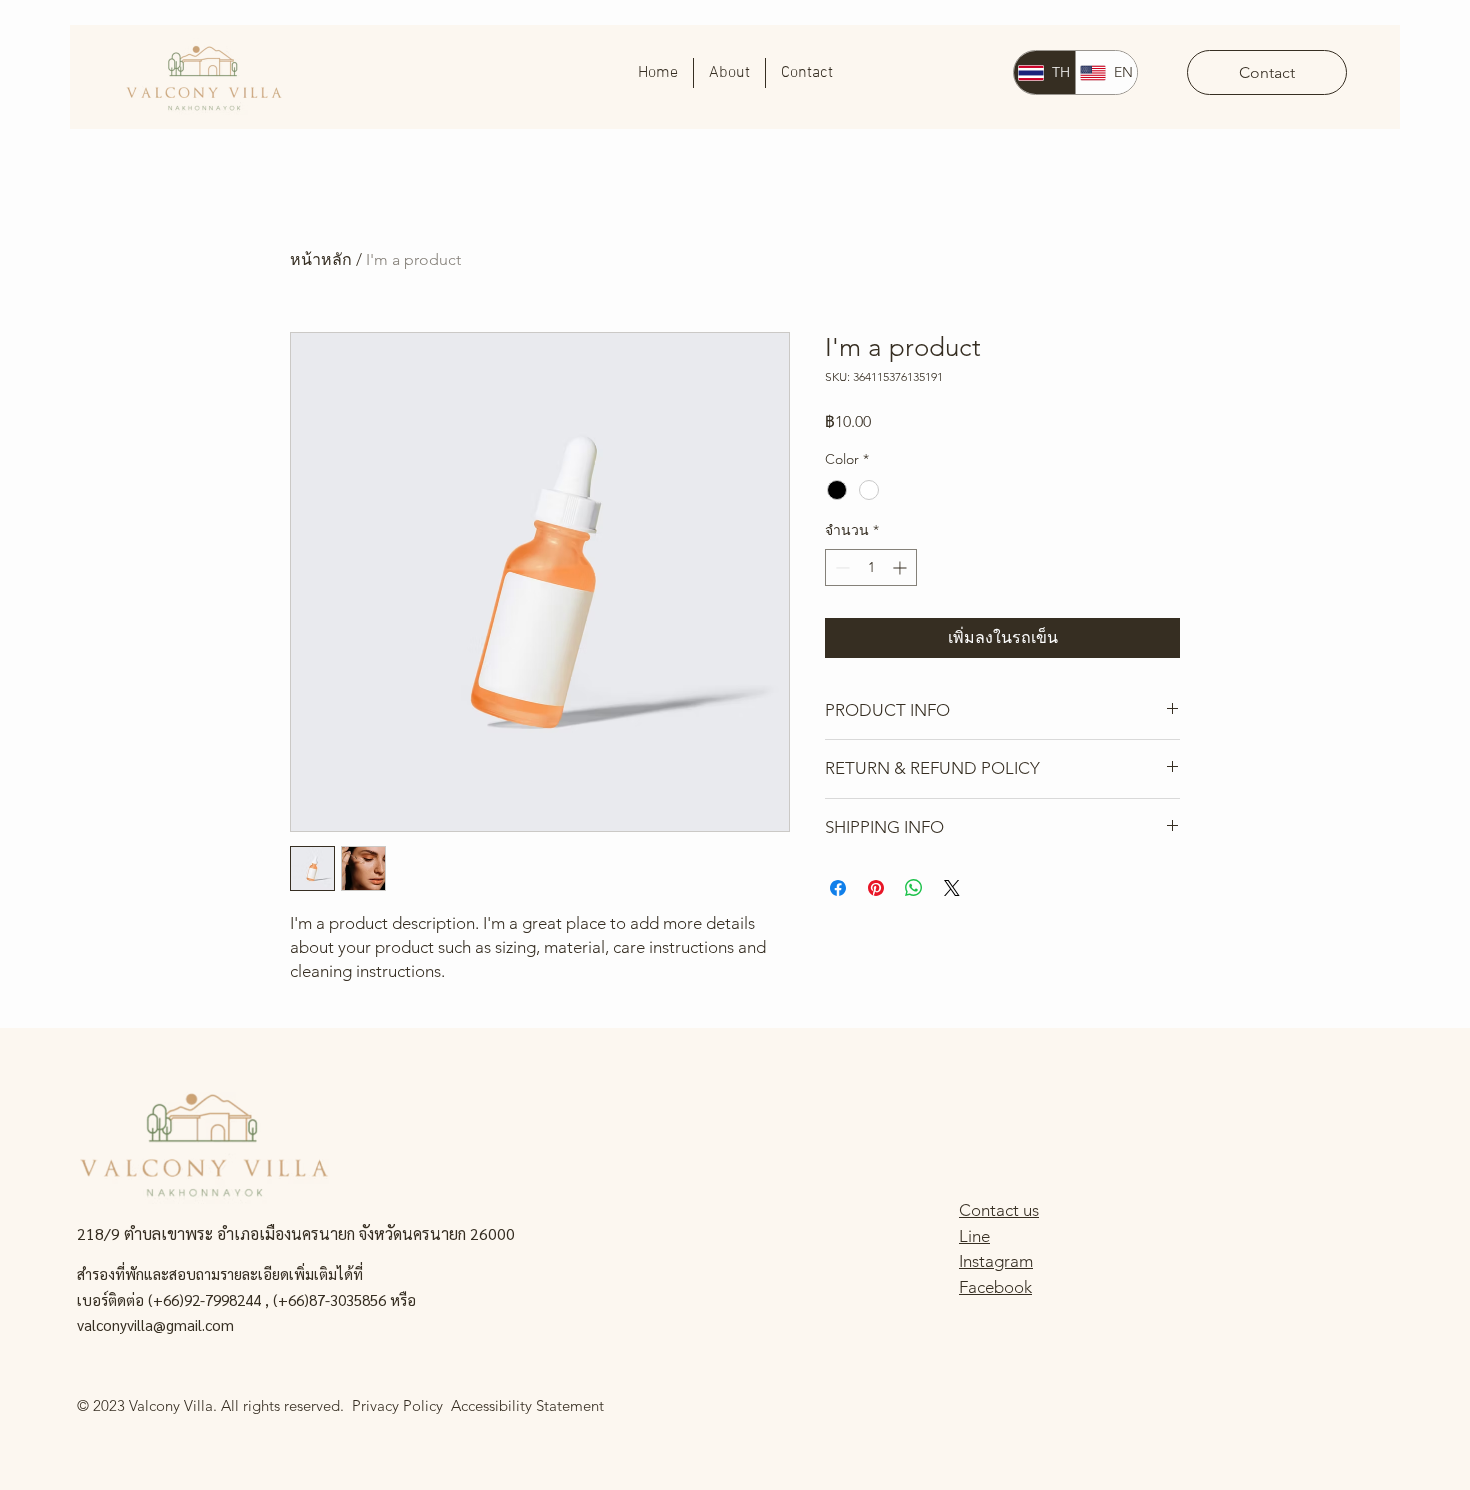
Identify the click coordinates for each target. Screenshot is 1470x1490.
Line (974, 1236)
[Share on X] (952, 888)
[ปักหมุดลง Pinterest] (876, 888)
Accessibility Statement (527, 1405)
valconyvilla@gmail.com (155, 1324)
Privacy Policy (401, 1405)
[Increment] (901, 567)
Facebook (995, 1287)
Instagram (996, 1261)
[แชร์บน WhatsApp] (914, 888)
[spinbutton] (871, 567)
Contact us (999, 1210)
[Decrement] (840, 567)
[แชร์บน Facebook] (838, 888)
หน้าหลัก (321, 259)
